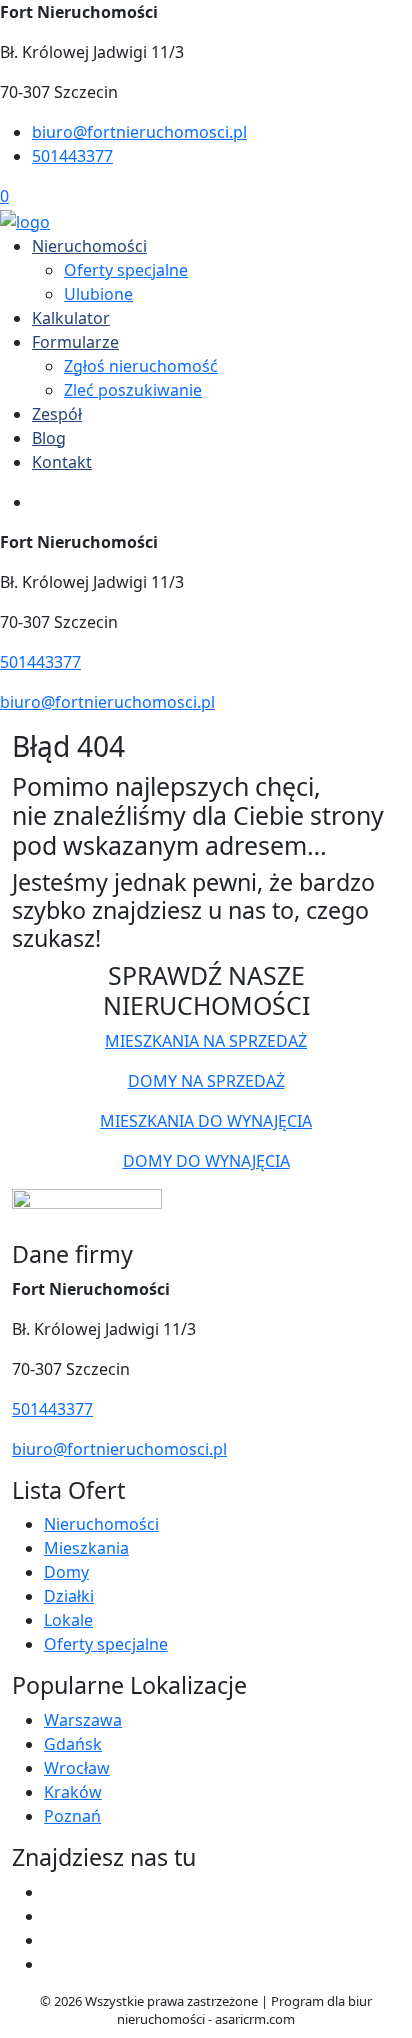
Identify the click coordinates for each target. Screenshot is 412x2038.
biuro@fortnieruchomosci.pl (139, 132)
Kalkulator (71, 318)
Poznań (72, 1816)
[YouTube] (52, 1940)
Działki (69, 1596)
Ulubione (98, 294)
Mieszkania (86, 1548)
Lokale (68, 1620)
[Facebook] (52, 1892)
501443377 (72, 156)
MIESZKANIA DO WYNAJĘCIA (206, 1121)
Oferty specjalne (126, 270)
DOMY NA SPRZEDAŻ (206, 1081)
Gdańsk (73, 1744)
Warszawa (83, 1720)
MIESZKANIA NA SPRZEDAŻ (206, 1041)
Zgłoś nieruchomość (141, 366)
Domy (66, 1572)
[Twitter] (52, 1916)
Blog (49, 438)
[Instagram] (52, 1964)
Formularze (75, 342)
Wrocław (77, 1768)
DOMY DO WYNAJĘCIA (206, 1161)
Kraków (73, 1792)
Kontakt (62, 462)
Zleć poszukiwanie (133, 390)
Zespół (57, 414)
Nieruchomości (89, 246)
